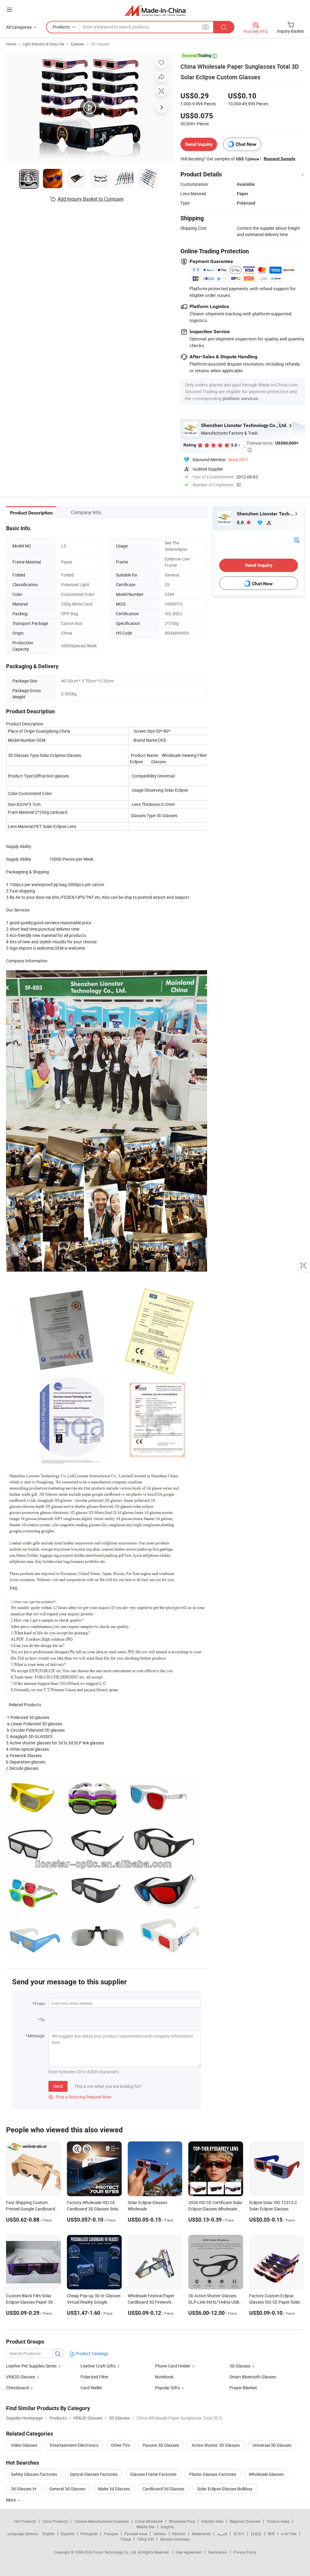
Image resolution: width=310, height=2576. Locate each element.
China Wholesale (149, 2521)
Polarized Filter (94, 2377)
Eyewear (78, 44)
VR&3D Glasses (21, 2377)
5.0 (241, 522)
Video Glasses (24, 2445)
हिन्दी (271, 2534)
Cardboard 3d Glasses (163, 2489)
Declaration (218, 2552)
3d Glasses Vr (24, 2489)
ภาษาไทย (289, 2534)
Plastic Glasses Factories (213, 2474)
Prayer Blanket (243, 2388)
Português (89, 2534)
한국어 (239, 2534)
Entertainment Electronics (74, 2445)
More (11, 2500)
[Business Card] (297, 539)
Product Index (278, 2521)
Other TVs (120, 2445)
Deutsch (179, 2534)
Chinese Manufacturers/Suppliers (101, 2521)
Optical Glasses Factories (94, 2474)
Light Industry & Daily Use (43, 44)
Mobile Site (145, 2527)
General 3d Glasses (67, 2489)
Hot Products (25, 2521)
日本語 (256, 2534)
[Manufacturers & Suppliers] (155, 10)
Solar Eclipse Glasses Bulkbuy (225, 2489)
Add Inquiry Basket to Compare (91, 199)
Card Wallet (91, 2388)
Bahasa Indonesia (175, 2539)
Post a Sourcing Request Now (80, 2097)
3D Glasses (100, 44)
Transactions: (272, 446)
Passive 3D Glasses (161, 2445)
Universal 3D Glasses (272, 2445)
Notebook (164, 2377)
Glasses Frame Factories (153, 2474)
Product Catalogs (91, 2353)
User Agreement (189, 2552)
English (48, 2534)
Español (68, 2534)
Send (58, 2086)
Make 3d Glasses (114, 2489)
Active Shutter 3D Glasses (216, 2445)
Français (111, 2534)
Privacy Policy (245, 2552)
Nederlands (201, 2534)
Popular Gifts (167, 2388)
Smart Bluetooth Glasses (253, 2377)
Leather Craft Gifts (99, 2366)
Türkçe (125, 2539)
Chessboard (17, 2388)
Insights (167, 2527)
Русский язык (136, 2534)
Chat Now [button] (246, 144)
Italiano (160, 2534)
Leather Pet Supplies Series (32, 2366)
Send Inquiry (199, 144)
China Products (55, 2521)
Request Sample (280, 159)
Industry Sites (212, 2521)
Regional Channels (245, 2521)
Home (11, 44)
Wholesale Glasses (266, 2474)
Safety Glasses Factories (34, 2474)
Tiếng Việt (146, 2539)
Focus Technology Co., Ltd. (115, 2552)
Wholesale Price (182, 2521)
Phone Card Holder (173, 2366)
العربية (222, 2534)
